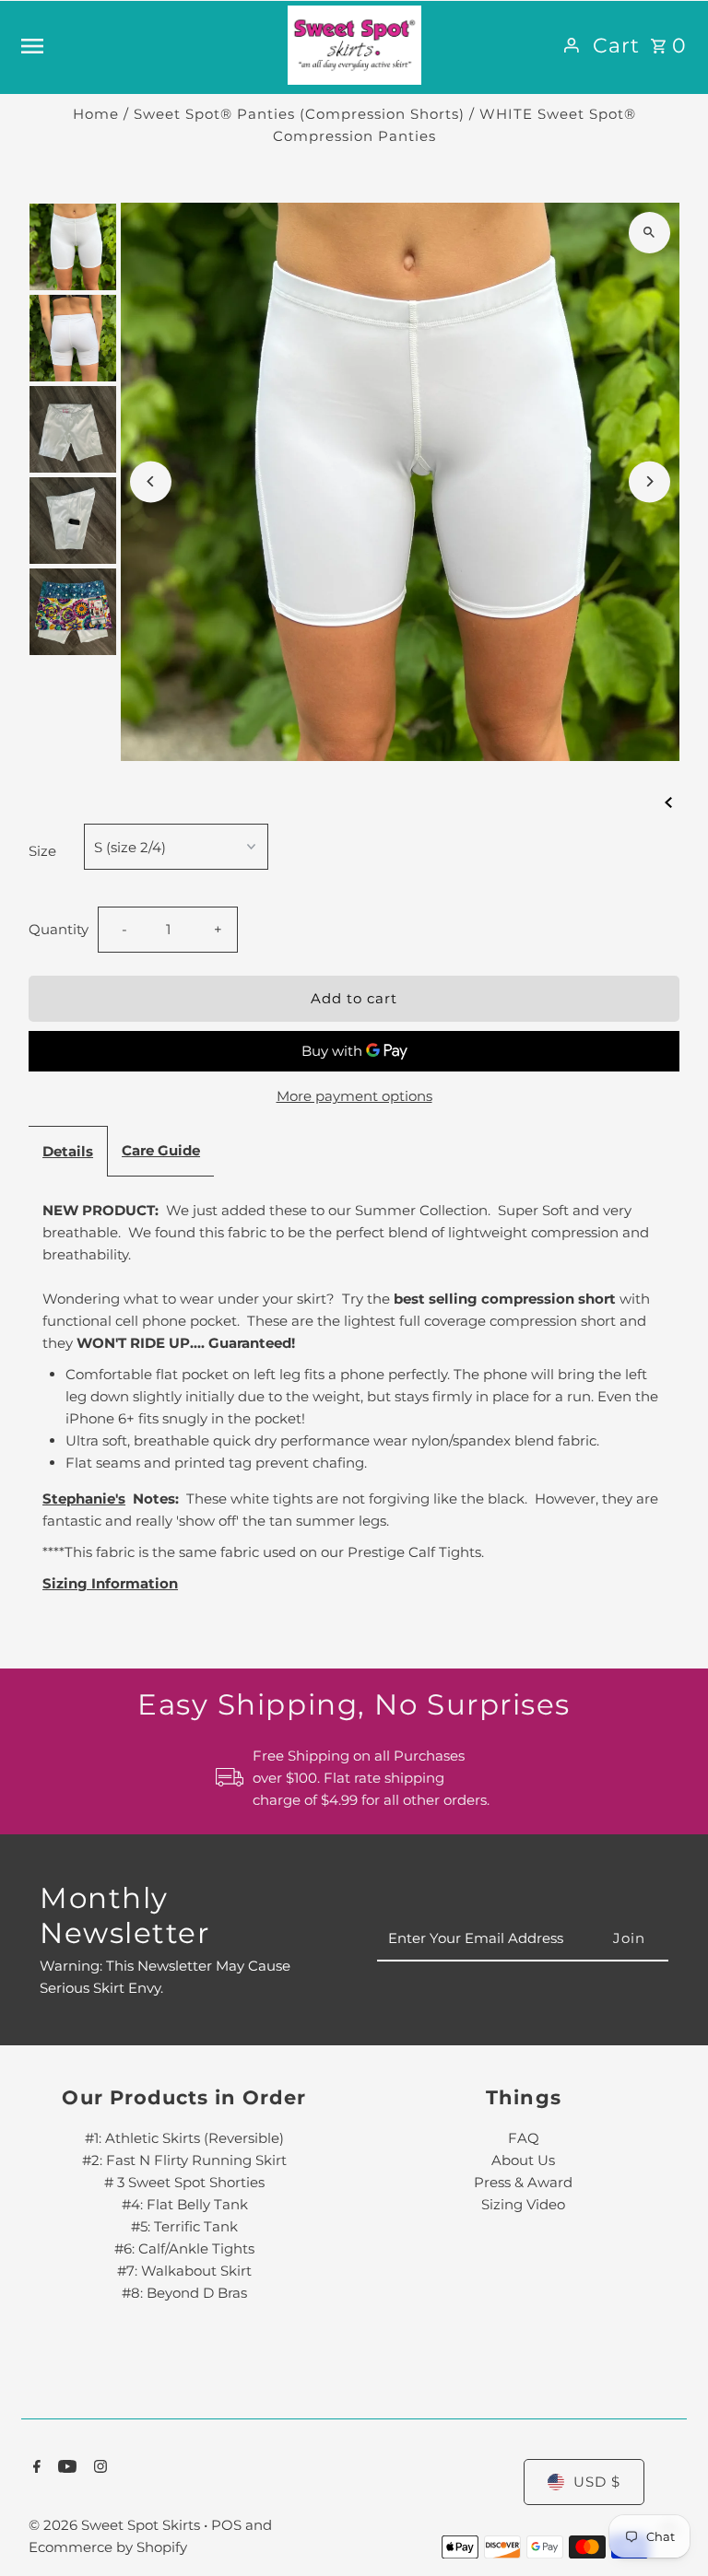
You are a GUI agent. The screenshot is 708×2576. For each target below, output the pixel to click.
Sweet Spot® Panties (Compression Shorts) (299, 114)
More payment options (354, 1096)
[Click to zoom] (649, 233)
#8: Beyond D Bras (184, 2293)
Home (96, 114)
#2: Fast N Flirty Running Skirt (184, 2160)
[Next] (649, 481)
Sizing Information (110, 1583)
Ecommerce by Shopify (108, 2547)
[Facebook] (35, 2468)
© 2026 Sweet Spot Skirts (116, 2525)
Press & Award (523, 2182)
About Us (523, 2160)
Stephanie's (84, 1499)
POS (226, 2525)
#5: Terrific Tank (184, 2226)
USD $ (597, 2482)
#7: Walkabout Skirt (184, 2271)
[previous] (668, 802)
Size (42, 851)
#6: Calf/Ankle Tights (184, 2248)
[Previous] (151, 481)
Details (68, 1151)
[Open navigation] (147, 45)
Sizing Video (523, 2204)
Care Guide (161, 1150)
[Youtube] (65, 2468)
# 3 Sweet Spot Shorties (184, 2182)
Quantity (59, 929)
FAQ (524, 2138)
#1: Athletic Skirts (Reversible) (184, 2138)
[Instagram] (98, 2468)
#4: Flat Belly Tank (185, 2204)
